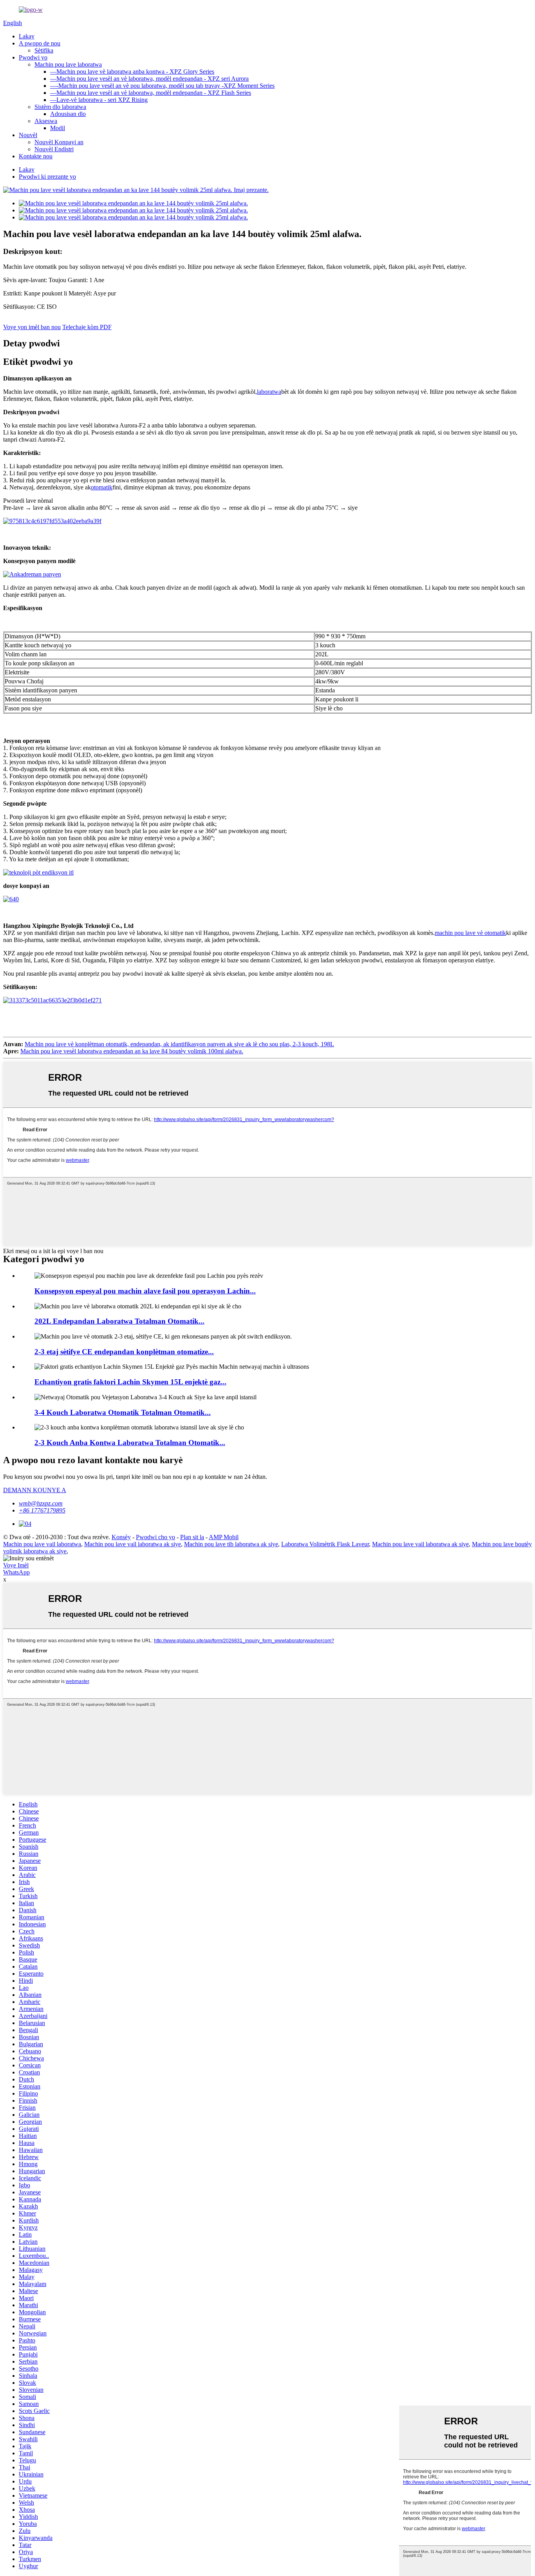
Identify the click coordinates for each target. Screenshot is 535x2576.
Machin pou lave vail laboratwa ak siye (133, 1544)
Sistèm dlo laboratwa (60, 107)
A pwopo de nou (40, 43)
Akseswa (46, 121)
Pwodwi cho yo (155, 1537)
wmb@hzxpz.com (41, 1503)
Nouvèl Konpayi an (59, 142)
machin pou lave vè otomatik (470, 933)
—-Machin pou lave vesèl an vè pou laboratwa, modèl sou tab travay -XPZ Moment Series (162, 86)
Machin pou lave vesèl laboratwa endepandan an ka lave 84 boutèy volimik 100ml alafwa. (132, 1051)
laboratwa (269, 392)
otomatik (102, 487)
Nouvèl (28, 135)
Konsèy (121, 1537)
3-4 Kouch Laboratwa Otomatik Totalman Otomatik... (123, 1412)
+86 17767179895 (42, 1510)
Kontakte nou (36, 156)
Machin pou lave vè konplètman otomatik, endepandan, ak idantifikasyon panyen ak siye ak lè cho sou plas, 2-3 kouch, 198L (179, 1044)
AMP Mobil (224, 1537)
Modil (58, 128)
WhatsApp (16, 1572)
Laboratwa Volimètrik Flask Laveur (325, 1544)
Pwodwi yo (33, 57)
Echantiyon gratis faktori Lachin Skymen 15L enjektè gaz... (130, 1382)
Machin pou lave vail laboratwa (42, 1544)
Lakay (27, 36)
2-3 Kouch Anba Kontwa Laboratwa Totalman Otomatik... (130, 1443)
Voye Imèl (16, 1565)
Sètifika (44, 50)
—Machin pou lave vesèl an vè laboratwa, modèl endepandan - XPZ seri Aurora (149, 79)
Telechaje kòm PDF (87, 327)
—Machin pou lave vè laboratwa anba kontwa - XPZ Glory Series (132, 72)
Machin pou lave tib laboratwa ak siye (231, 1544)
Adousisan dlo (68, 114)
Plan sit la (192, 1537)
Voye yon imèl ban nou (32, 327)
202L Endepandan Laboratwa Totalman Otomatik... (119, 1321)
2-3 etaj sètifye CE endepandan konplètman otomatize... (124, 1352)
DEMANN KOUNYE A (35, 1490)
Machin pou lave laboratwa (68, 64)
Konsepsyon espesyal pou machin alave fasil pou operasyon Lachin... (145, 1291)
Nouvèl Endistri (54, 149)
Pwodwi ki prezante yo (47, 177)
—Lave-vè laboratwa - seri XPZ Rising (99, 100)
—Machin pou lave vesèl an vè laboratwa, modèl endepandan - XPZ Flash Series (151, 93)
